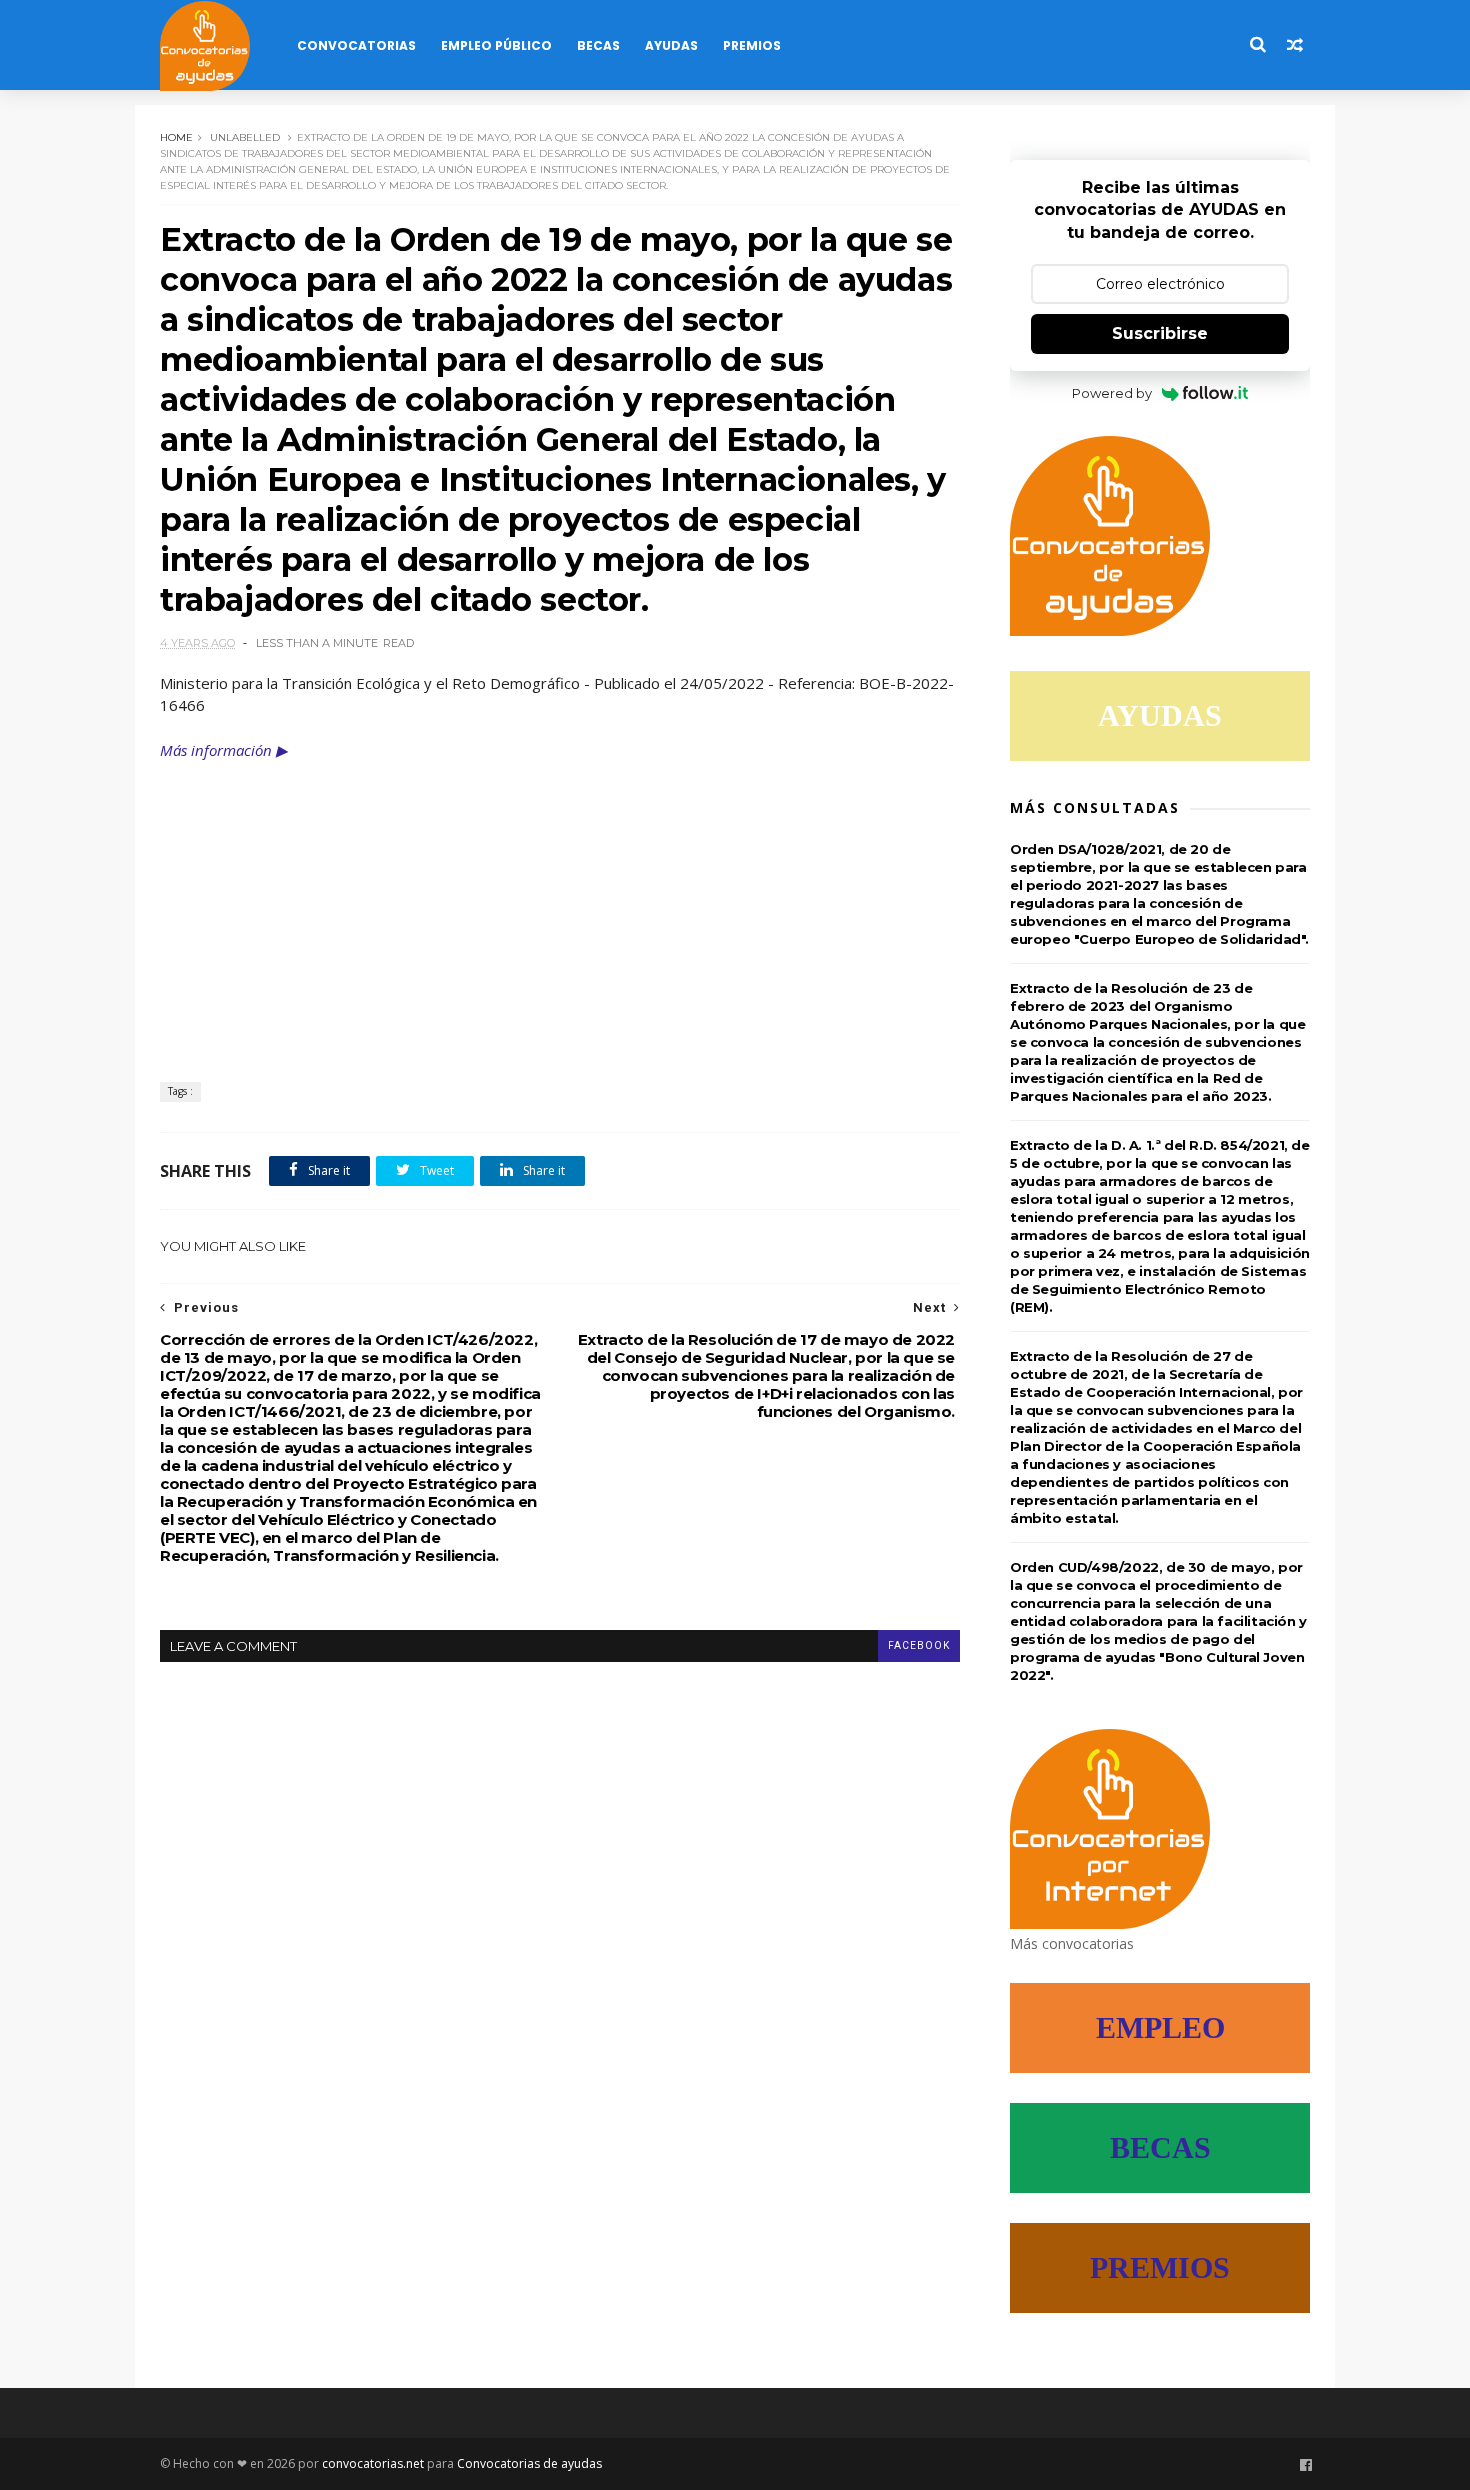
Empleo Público (496, 45)
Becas (598, 45)
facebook (919, 1645)
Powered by (1112, 393)
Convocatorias (356, 45)
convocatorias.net (373, 2463)
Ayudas (671, 45)
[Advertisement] (560, 912)
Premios (752, 45)
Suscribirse (1160, 333)
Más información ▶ (224, 750)
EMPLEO (1160, 2027)
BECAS (1160, 2147)
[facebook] (1306, 2465)
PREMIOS (1160, 2267)
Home (176, 137)
